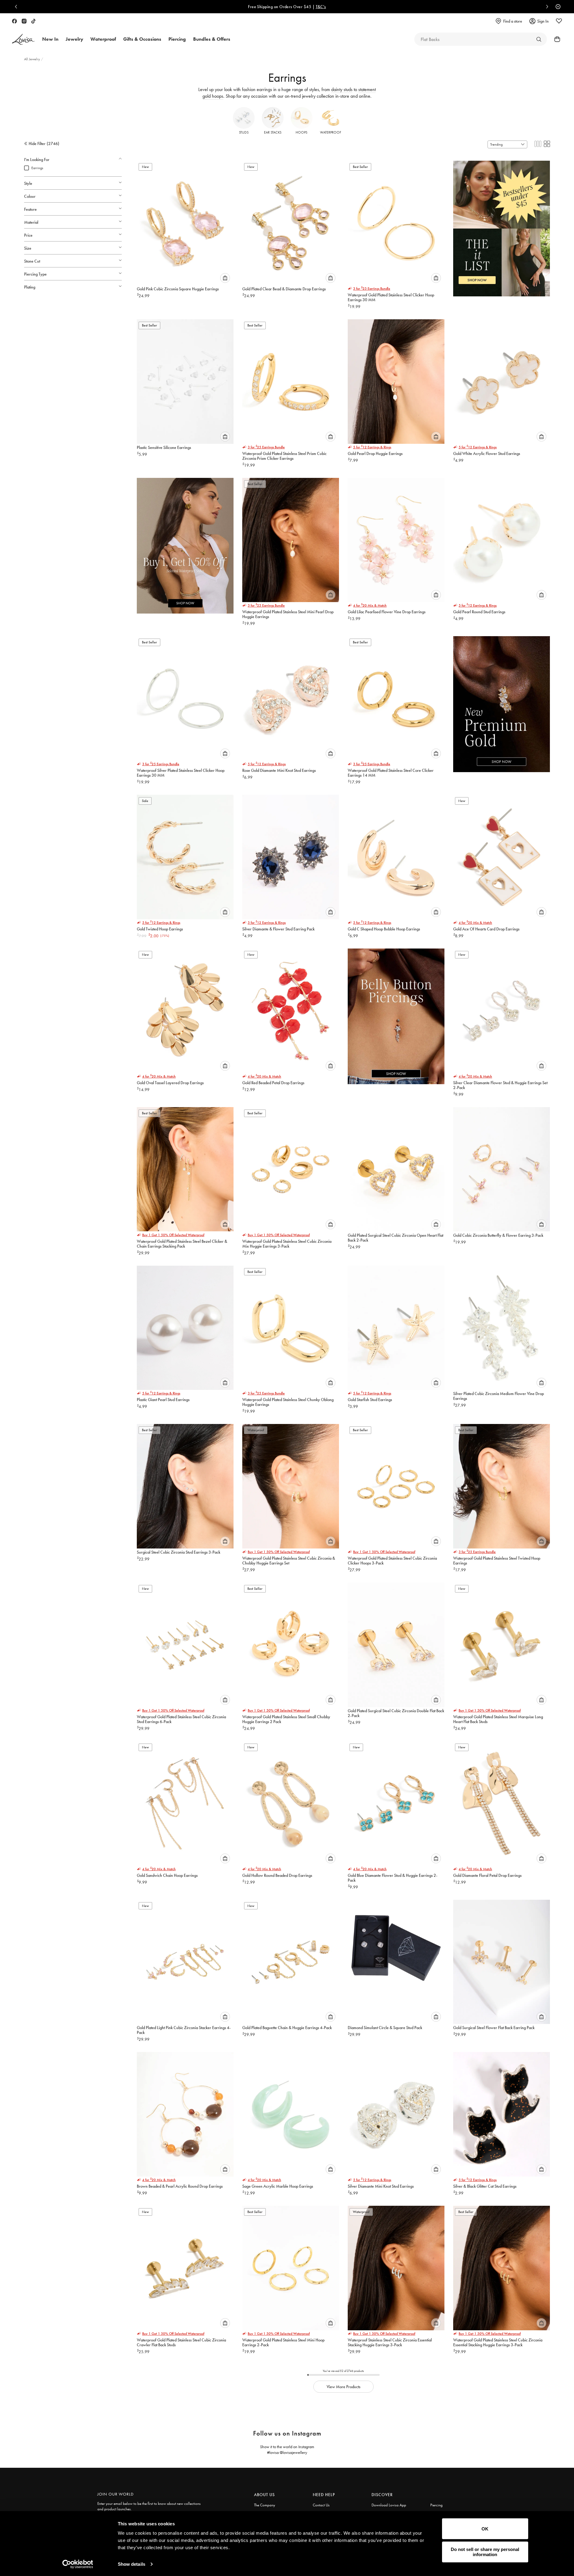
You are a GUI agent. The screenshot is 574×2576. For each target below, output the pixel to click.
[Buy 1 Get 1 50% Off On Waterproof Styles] (185, 541)
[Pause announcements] (557, 7)
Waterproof (331, 132)
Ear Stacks (273, 132)
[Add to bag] (225, 278)
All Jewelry (33, 59)
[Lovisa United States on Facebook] (14, 21)
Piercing (436, 2505)
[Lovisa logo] (24, 39)
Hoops (301, 132)
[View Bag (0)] (555, 39)
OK (485, 2529)
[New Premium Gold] (502, 700)
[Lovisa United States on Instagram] (24, 21)
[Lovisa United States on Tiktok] (33, 21)
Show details (132, 2564)
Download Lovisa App (389, 2505)
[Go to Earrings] (539, 39)
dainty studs (342, 89)
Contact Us (321, 2505)
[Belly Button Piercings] (396, 1012)
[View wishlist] (559, 21)
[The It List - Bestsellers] (502, 224)
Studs (244, 132)
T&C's (444, 7)
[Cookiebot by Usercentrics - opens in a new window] (78, 2564)
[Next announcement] (546, 7)
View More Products (343, 2387)
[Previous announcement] (17, 7)
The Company (265, 2505)
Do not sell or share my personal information (485, 2552)
